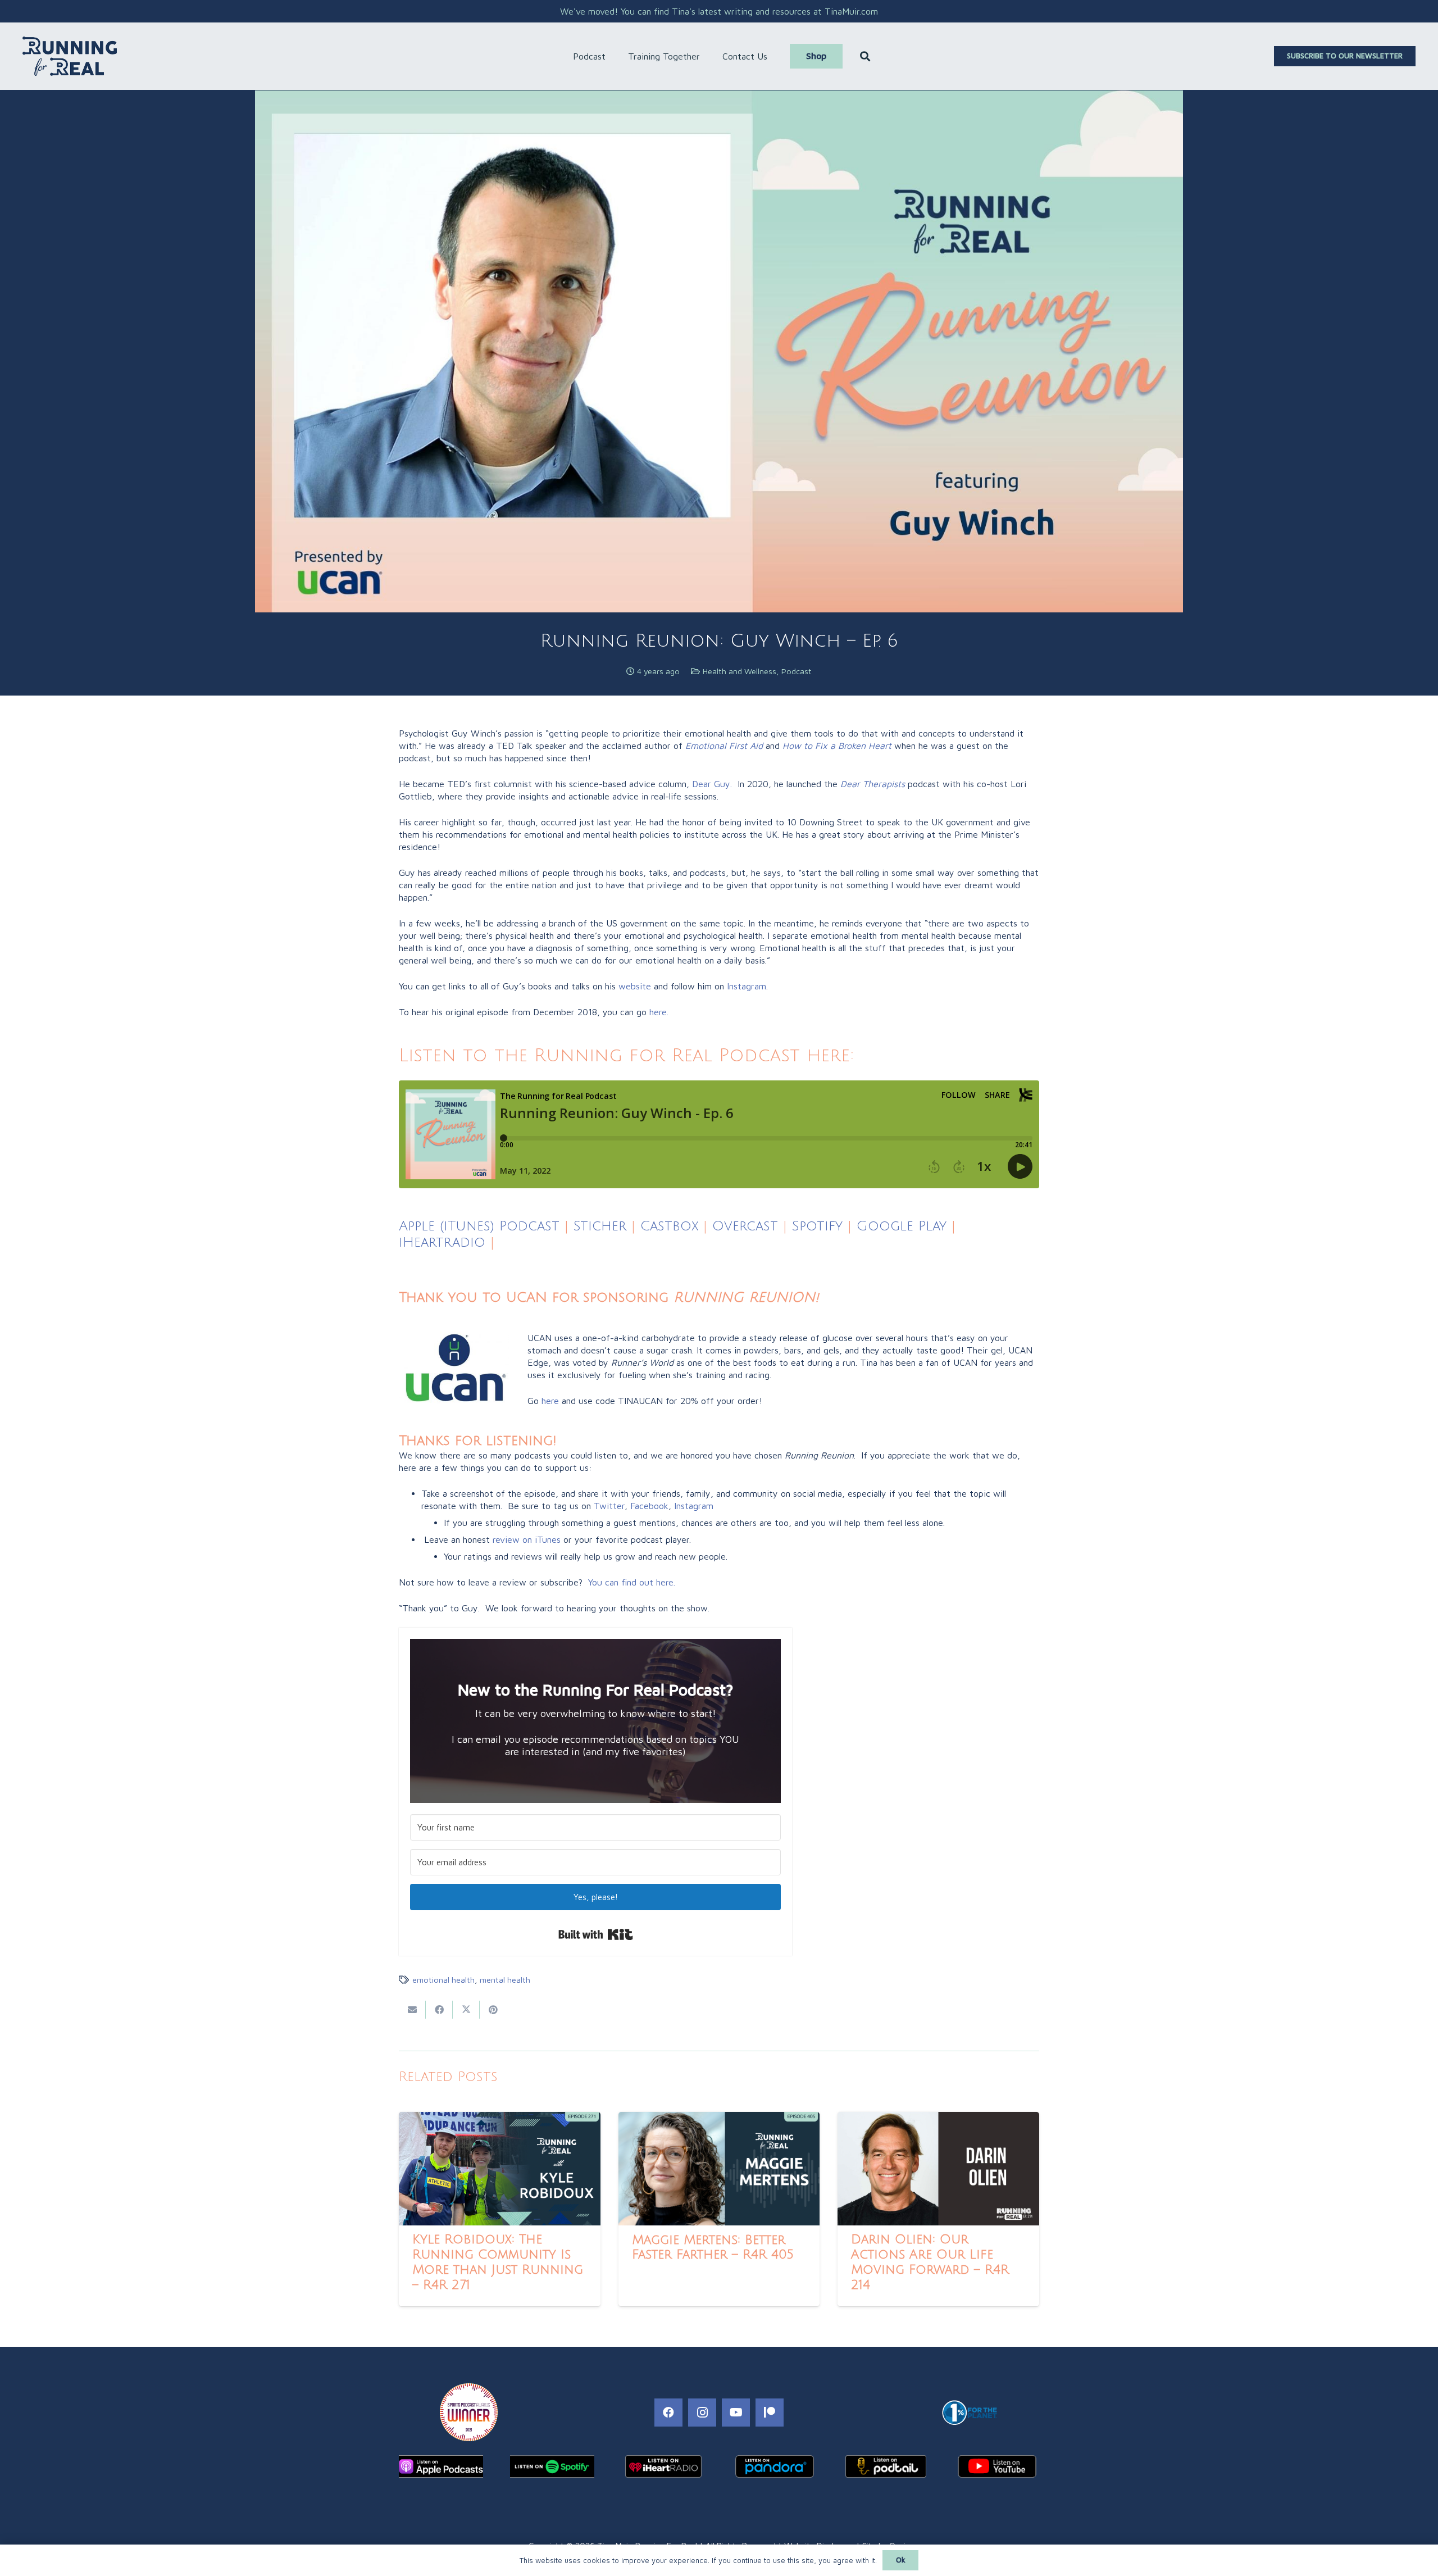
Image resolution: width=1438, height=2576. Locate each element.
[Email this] (412, 2010)
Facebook (649, 1506)
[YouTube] (736, 2413)
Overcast (745, 1226)
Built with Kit (596, 1934)
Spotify (817, 1226)
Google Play (902, 1226)
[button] (611, 56)
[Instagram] (702, 2413)
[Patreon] (770, 2413)
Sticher (597, 1226)
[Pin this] (493, 2010)
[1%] (969, 2413)
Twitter (609, 1506)
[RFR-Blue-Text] (70, 56)
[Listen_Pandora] (775, 2466)
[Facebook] (668, 2413)
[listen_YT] (997, 2466)
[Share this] (439, 2010)
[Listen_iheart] (663, 2466)
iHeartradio (442, 1242)
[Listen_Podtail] (886, 2466)
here (550, 1401)
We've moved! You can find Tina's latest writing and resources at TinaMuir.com (719, 11)
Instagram (694, 1506)
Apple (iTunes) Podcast (479, 1226)
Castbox (669, 1226)
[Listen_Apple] (441, 2466)
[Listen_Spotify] (552, 2466)
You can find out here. (632, 1582)
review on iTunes (527, 1539)
